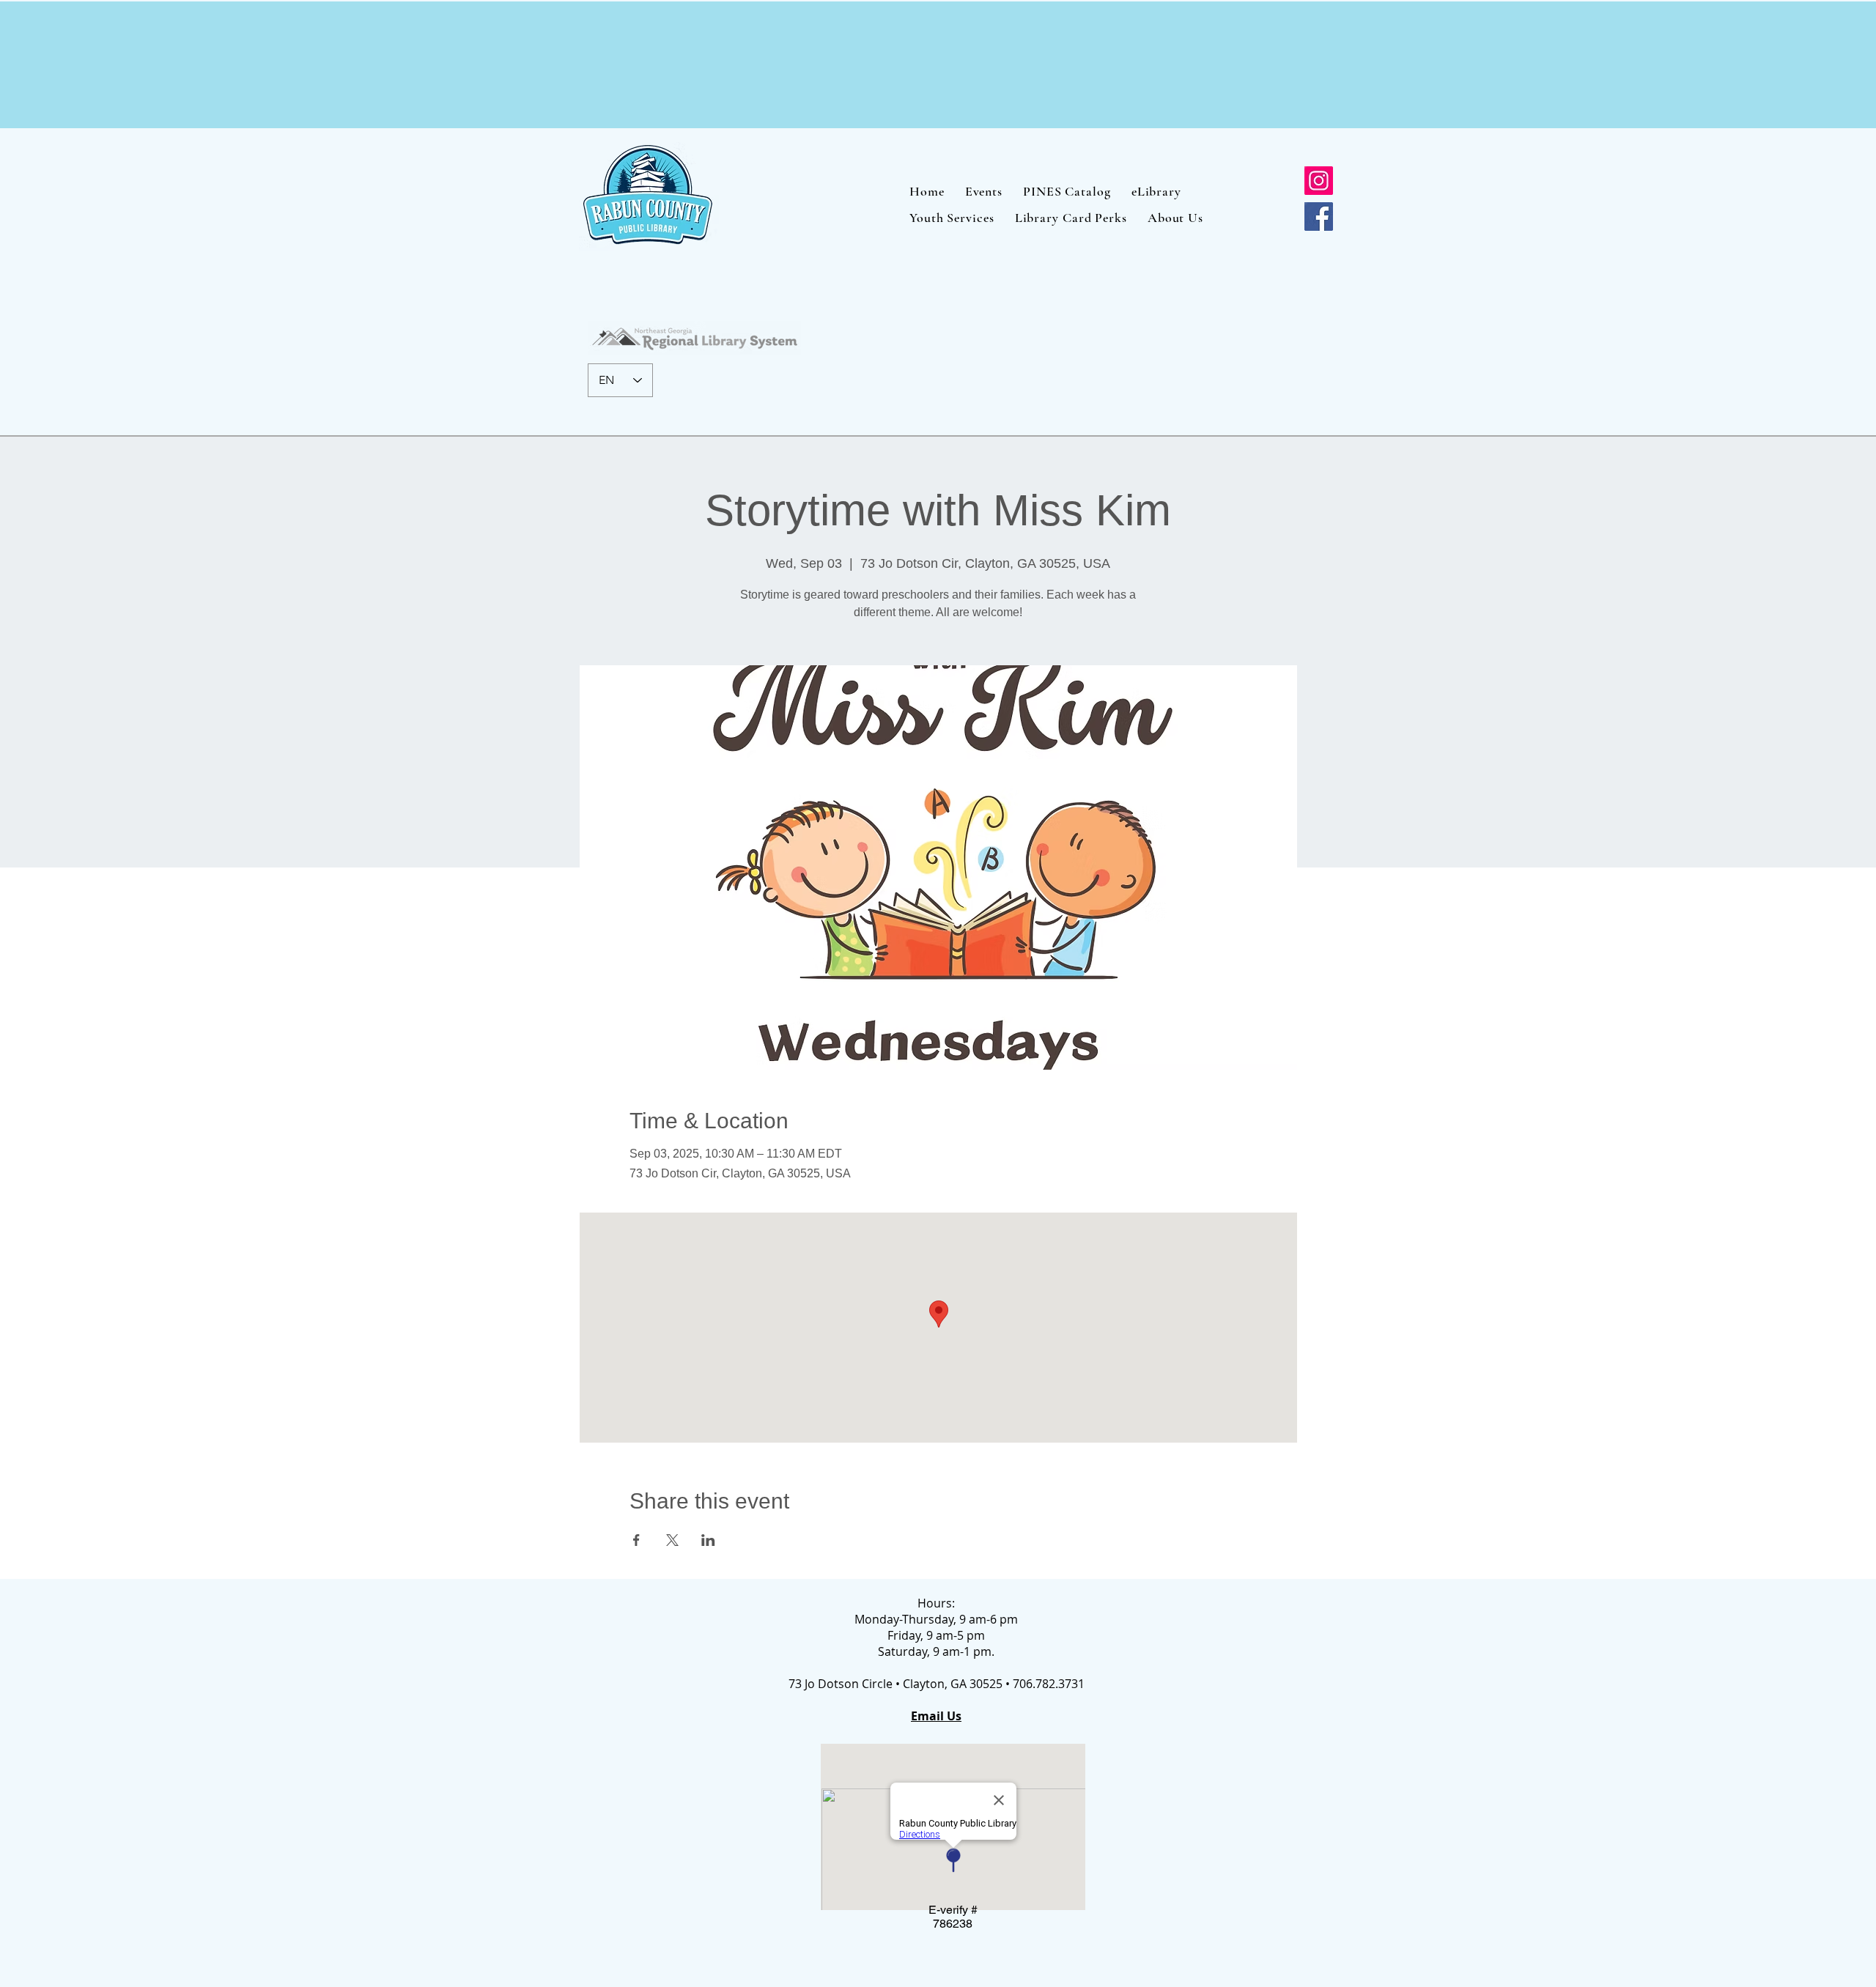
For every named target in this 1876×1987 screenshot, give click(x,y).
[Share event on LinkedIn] (708, 1540)
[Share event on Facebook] (636, 1540)
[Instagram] (1319, 181)
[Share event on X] (672, 1540)
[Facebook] (1319, 217)
